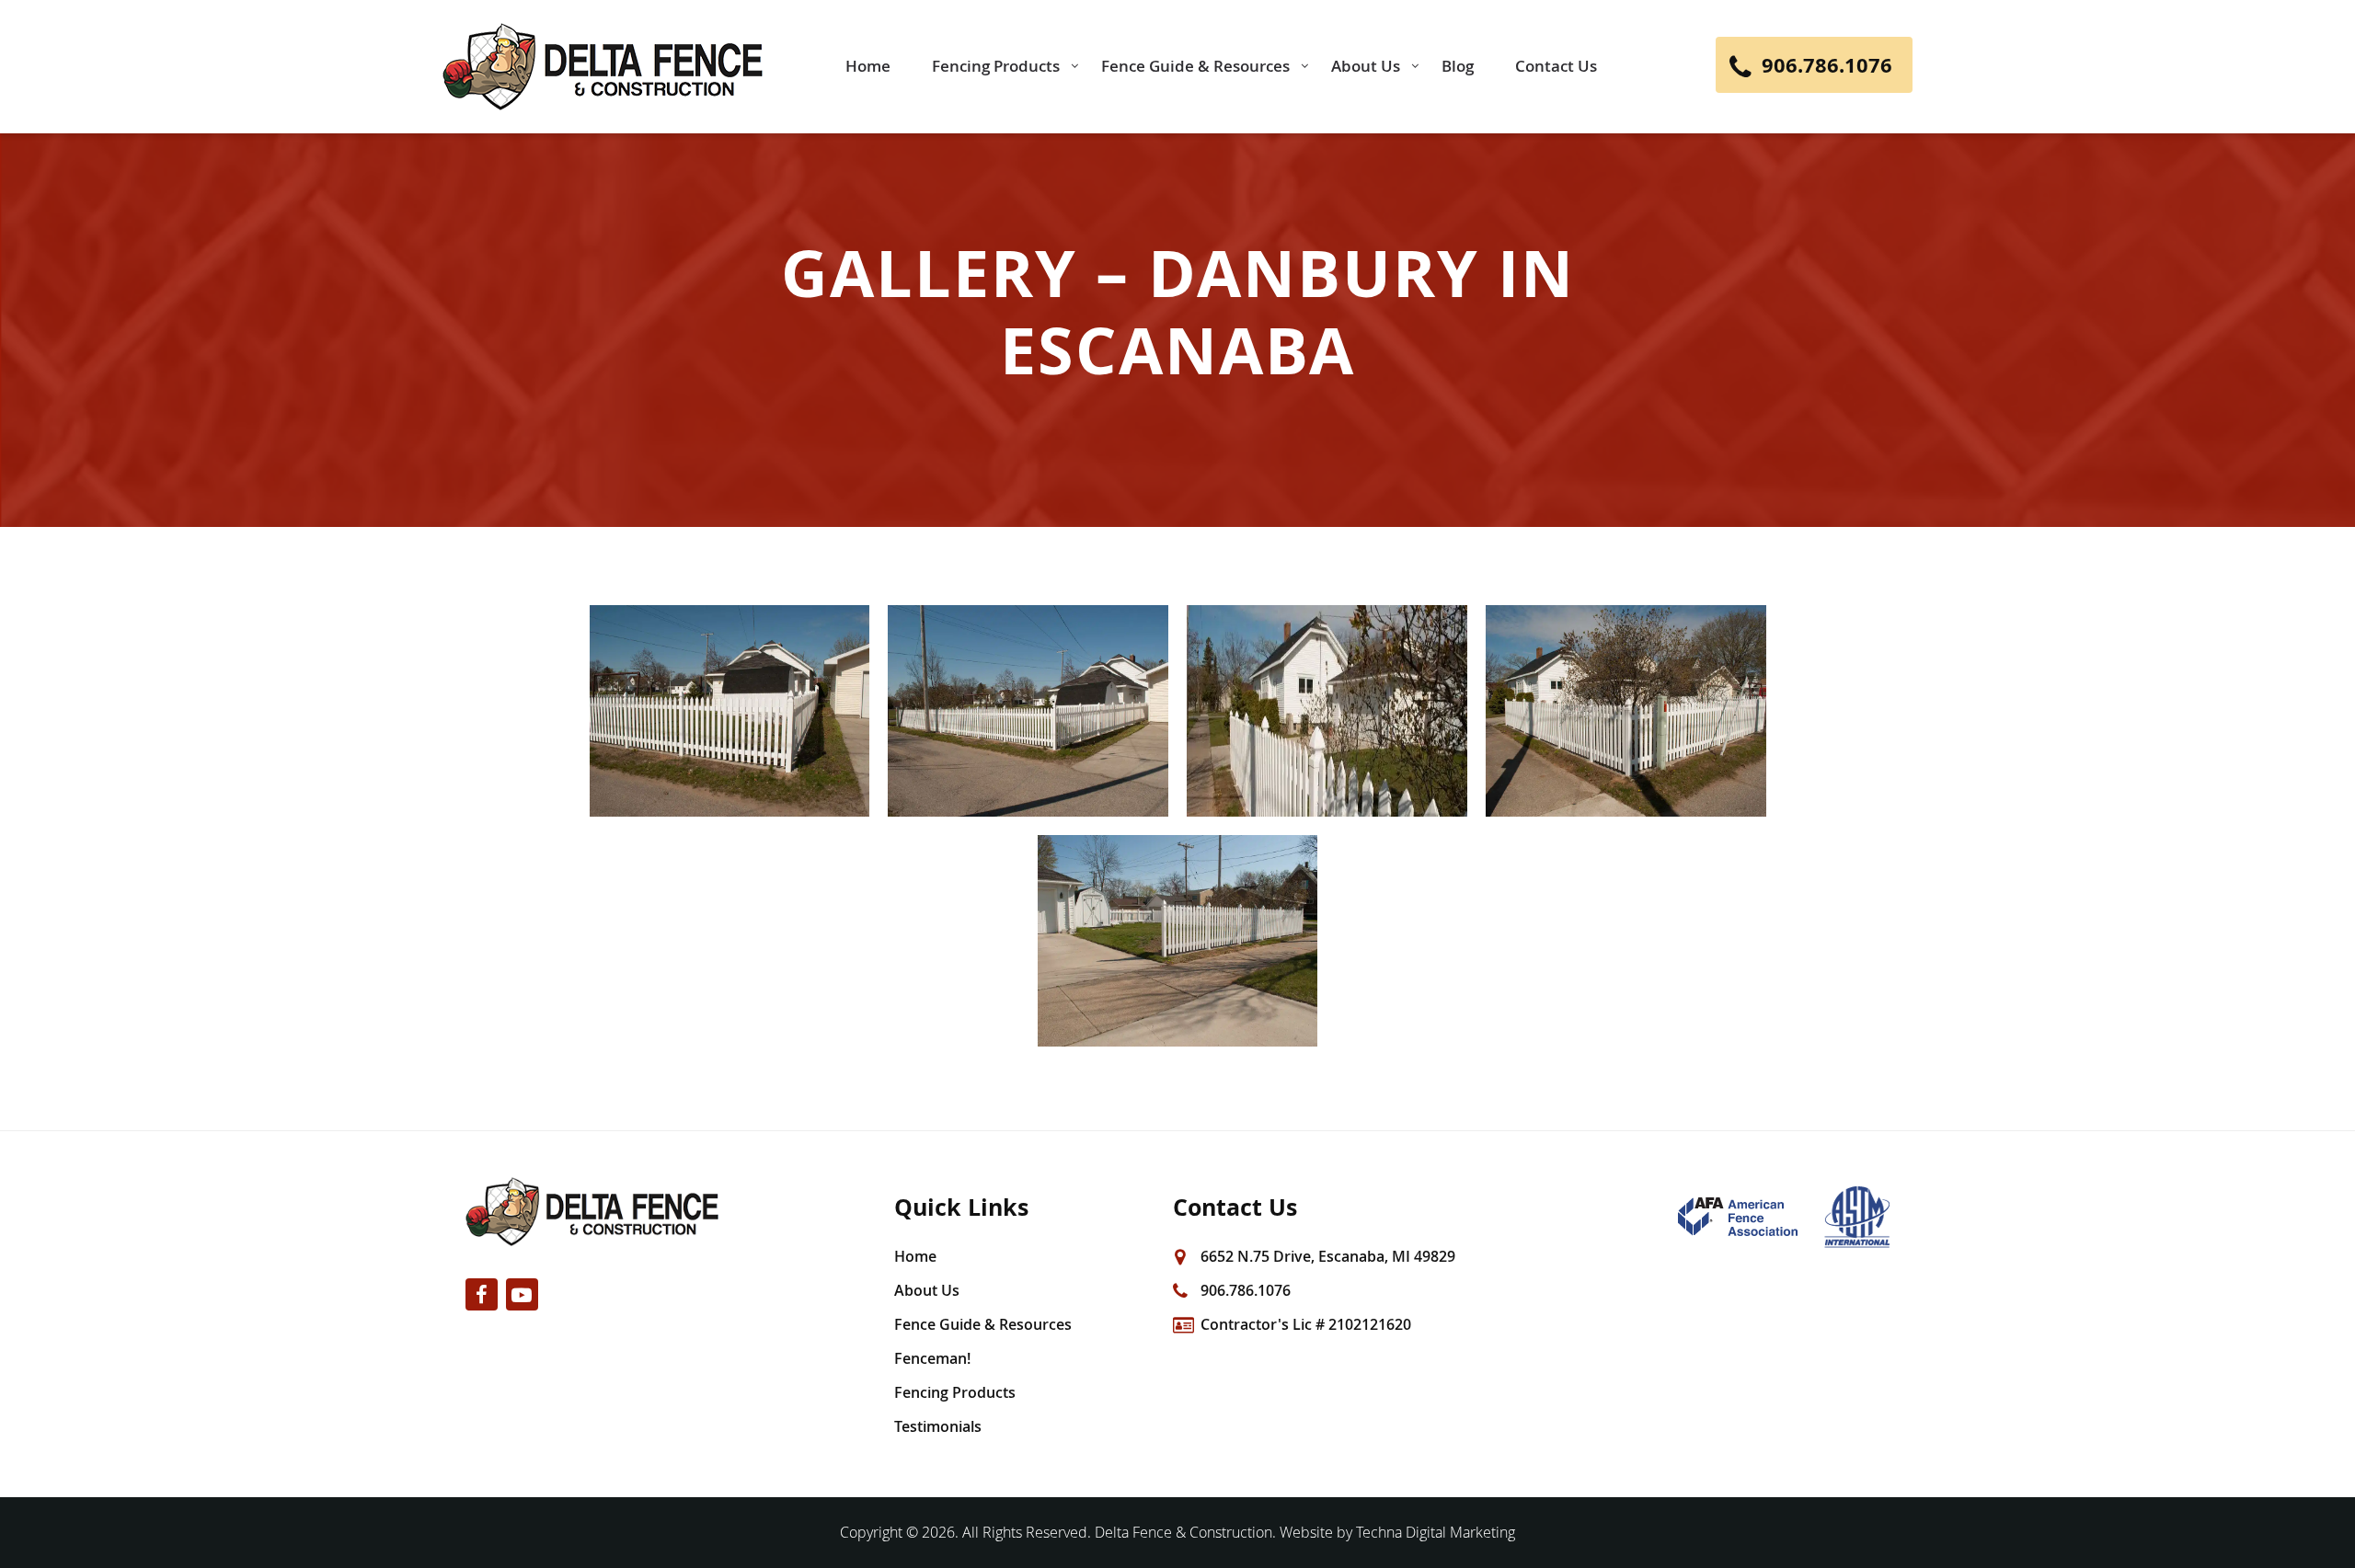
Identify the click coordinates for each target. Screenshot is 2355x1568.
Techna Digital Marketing (1436, 1532)
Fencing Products (955, 1392)
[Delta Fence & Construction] (603, 67)
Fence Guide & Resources (983, 1324)
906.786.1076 (1246, 1290)
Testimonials (938, 1426)
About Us (927, 1290)
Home (915, 1256)
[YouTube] (522, 1294)
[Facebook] (482, 1294)
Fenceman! (932, 1358)
